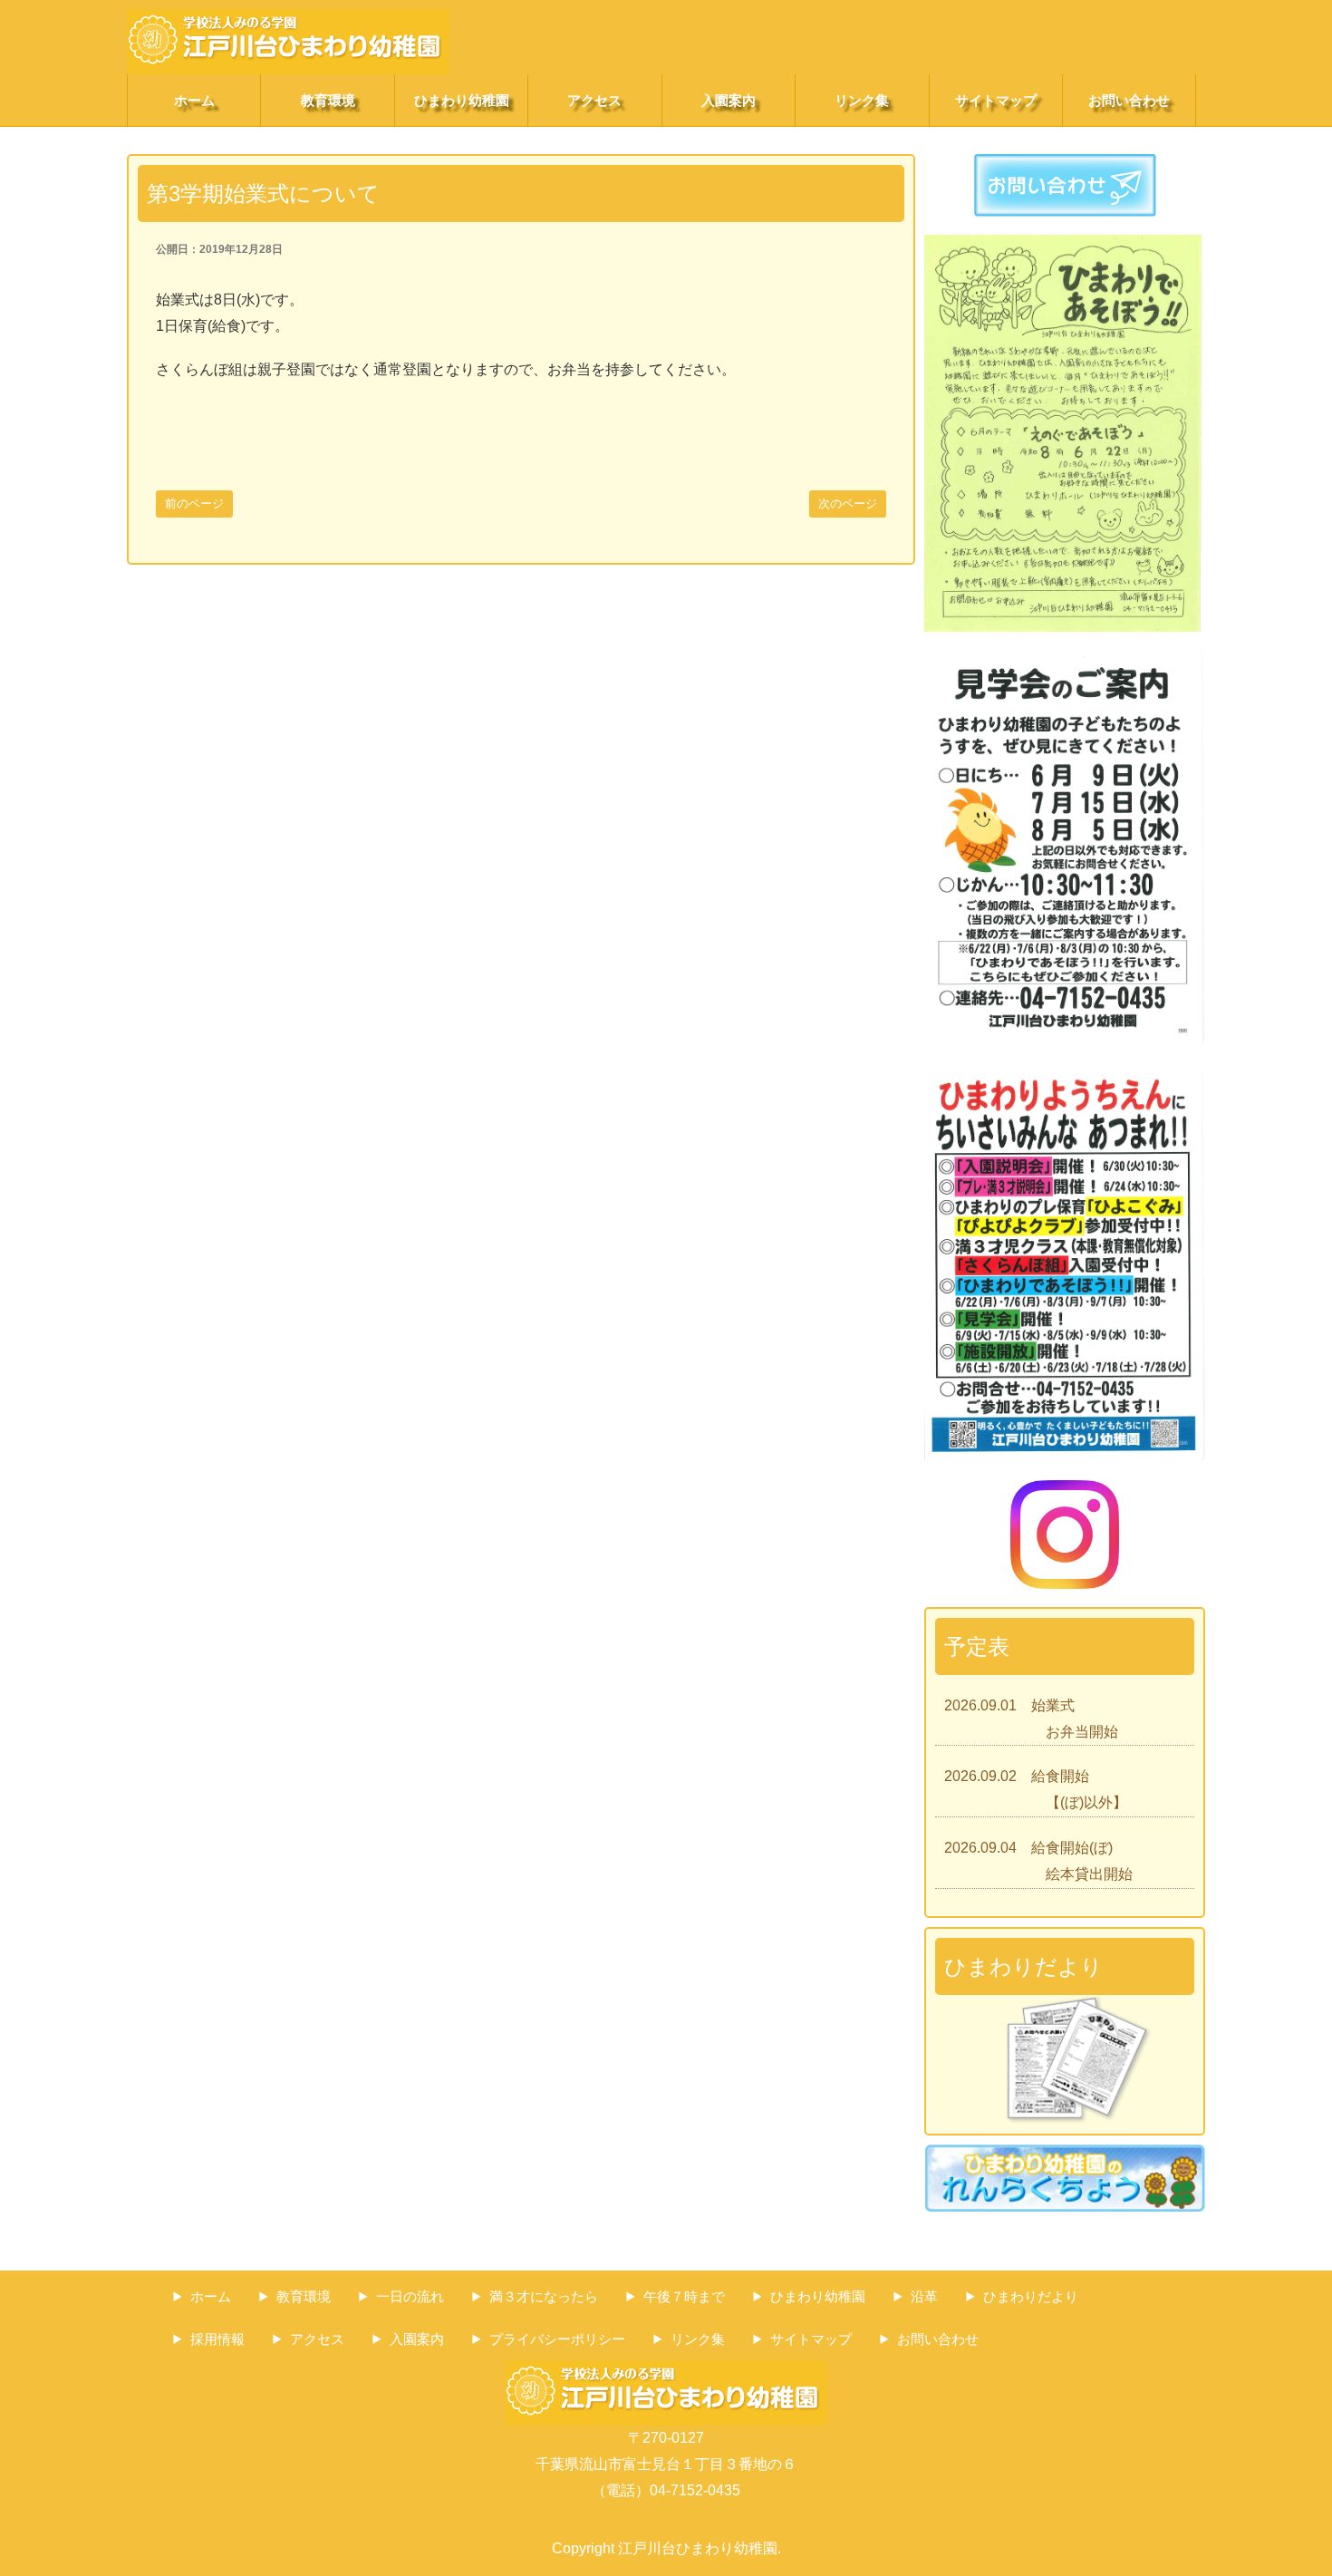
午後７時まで (684, 2296)
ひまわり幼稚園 (462, 100)
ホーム (194, 100)
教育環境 (328, 100)
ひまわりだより (1031, 2296)
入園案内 (729, 100)
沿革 (924, 2296)
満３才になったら (544, 2296)
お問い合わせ (1129, 100)
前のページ (194, 504)
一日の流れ (410, 2296)
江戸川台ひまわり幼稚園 (698, 2548)
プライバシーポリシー (557, 2339)
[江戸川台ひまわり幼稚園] (288, 21)
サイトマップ (996, 100)
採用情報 (217, 2339)
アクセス (594, 100)
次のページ (848, 504)
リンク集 (862, 100)
